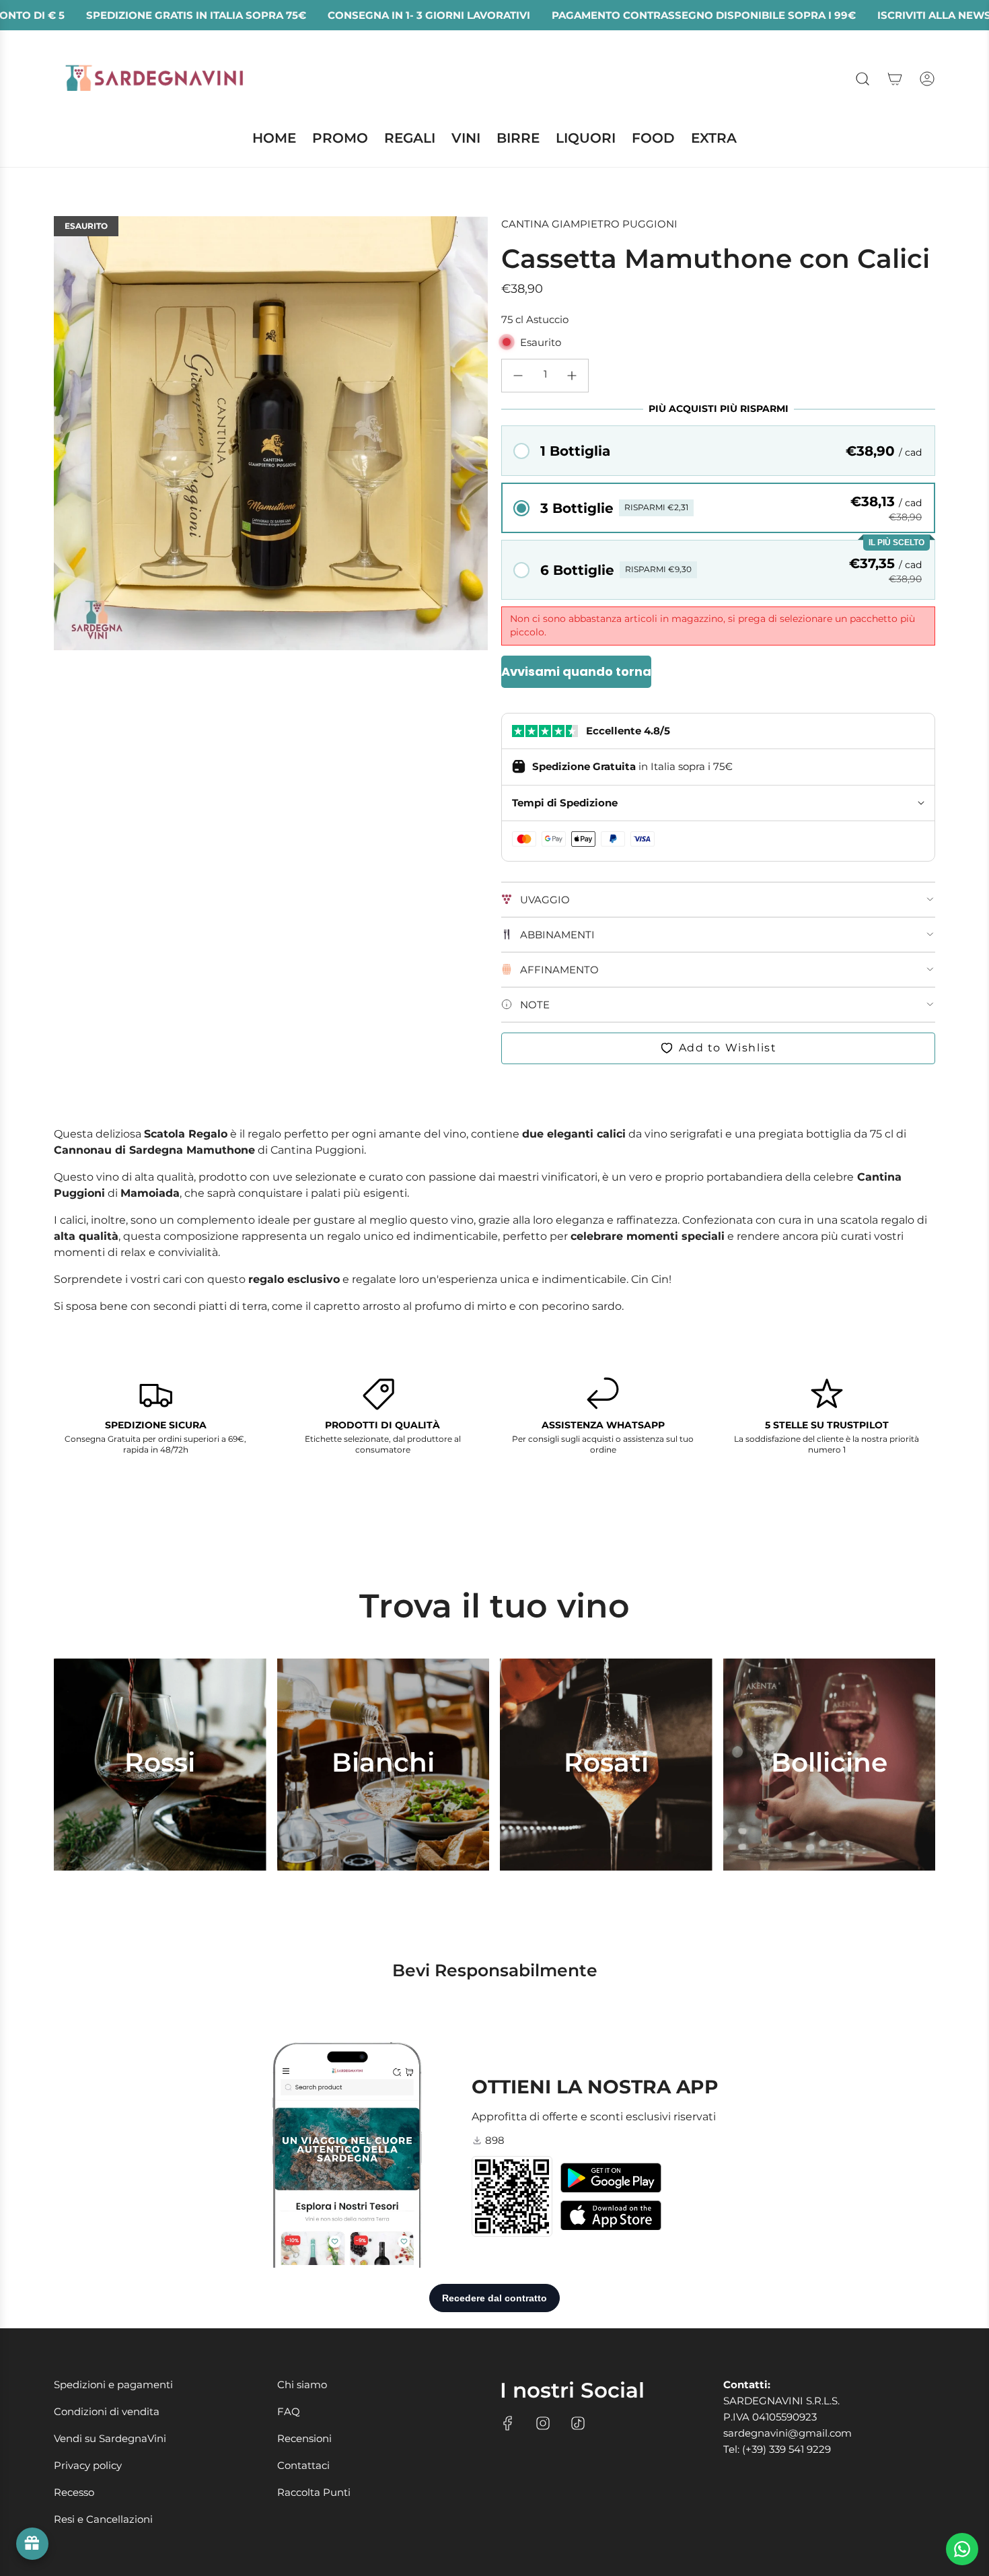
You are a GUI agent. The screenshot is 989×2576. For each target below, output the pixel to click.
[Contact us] (962, 2549)
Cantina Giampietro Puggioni (589, 224)
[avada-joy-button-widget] (32, 2544)
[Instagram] (543, 2423)
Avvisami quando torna (576, 671)
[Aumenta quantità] (572, 376)
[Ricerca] (863, 79)
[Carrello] (895, 79)
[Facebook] (508, 2423)
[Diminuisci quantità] (518, 376)
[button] (718, 451)
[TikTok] (578, 2423)
